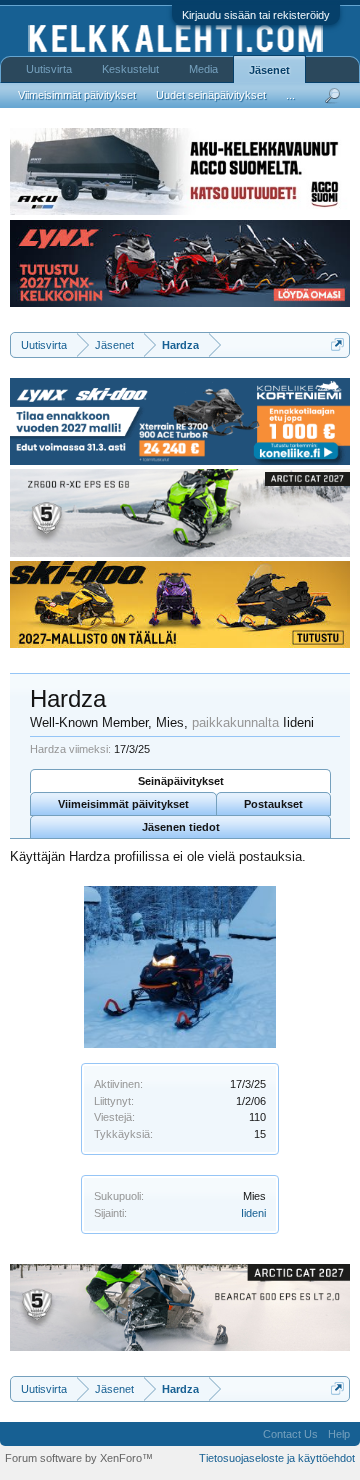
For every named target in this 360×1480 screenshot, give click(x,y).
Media (203, 69)
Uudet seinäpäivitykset (211, 95)
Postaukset (273, 804)
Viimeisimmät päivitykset (123, 804)
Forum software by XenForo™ (79, 1458)
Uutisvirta (49, 69)
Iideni (253, 1213)
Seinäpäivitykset (181, 781)
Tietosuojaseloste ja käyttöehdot (277, 1458)
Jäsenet (269, 70)
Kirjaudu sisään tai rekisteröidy (256, 15)
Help (339, 1434)
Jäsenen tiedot (181, 827)
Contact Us (290, 1434)
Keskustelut (130, 69)
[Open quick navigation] (337, 344)
